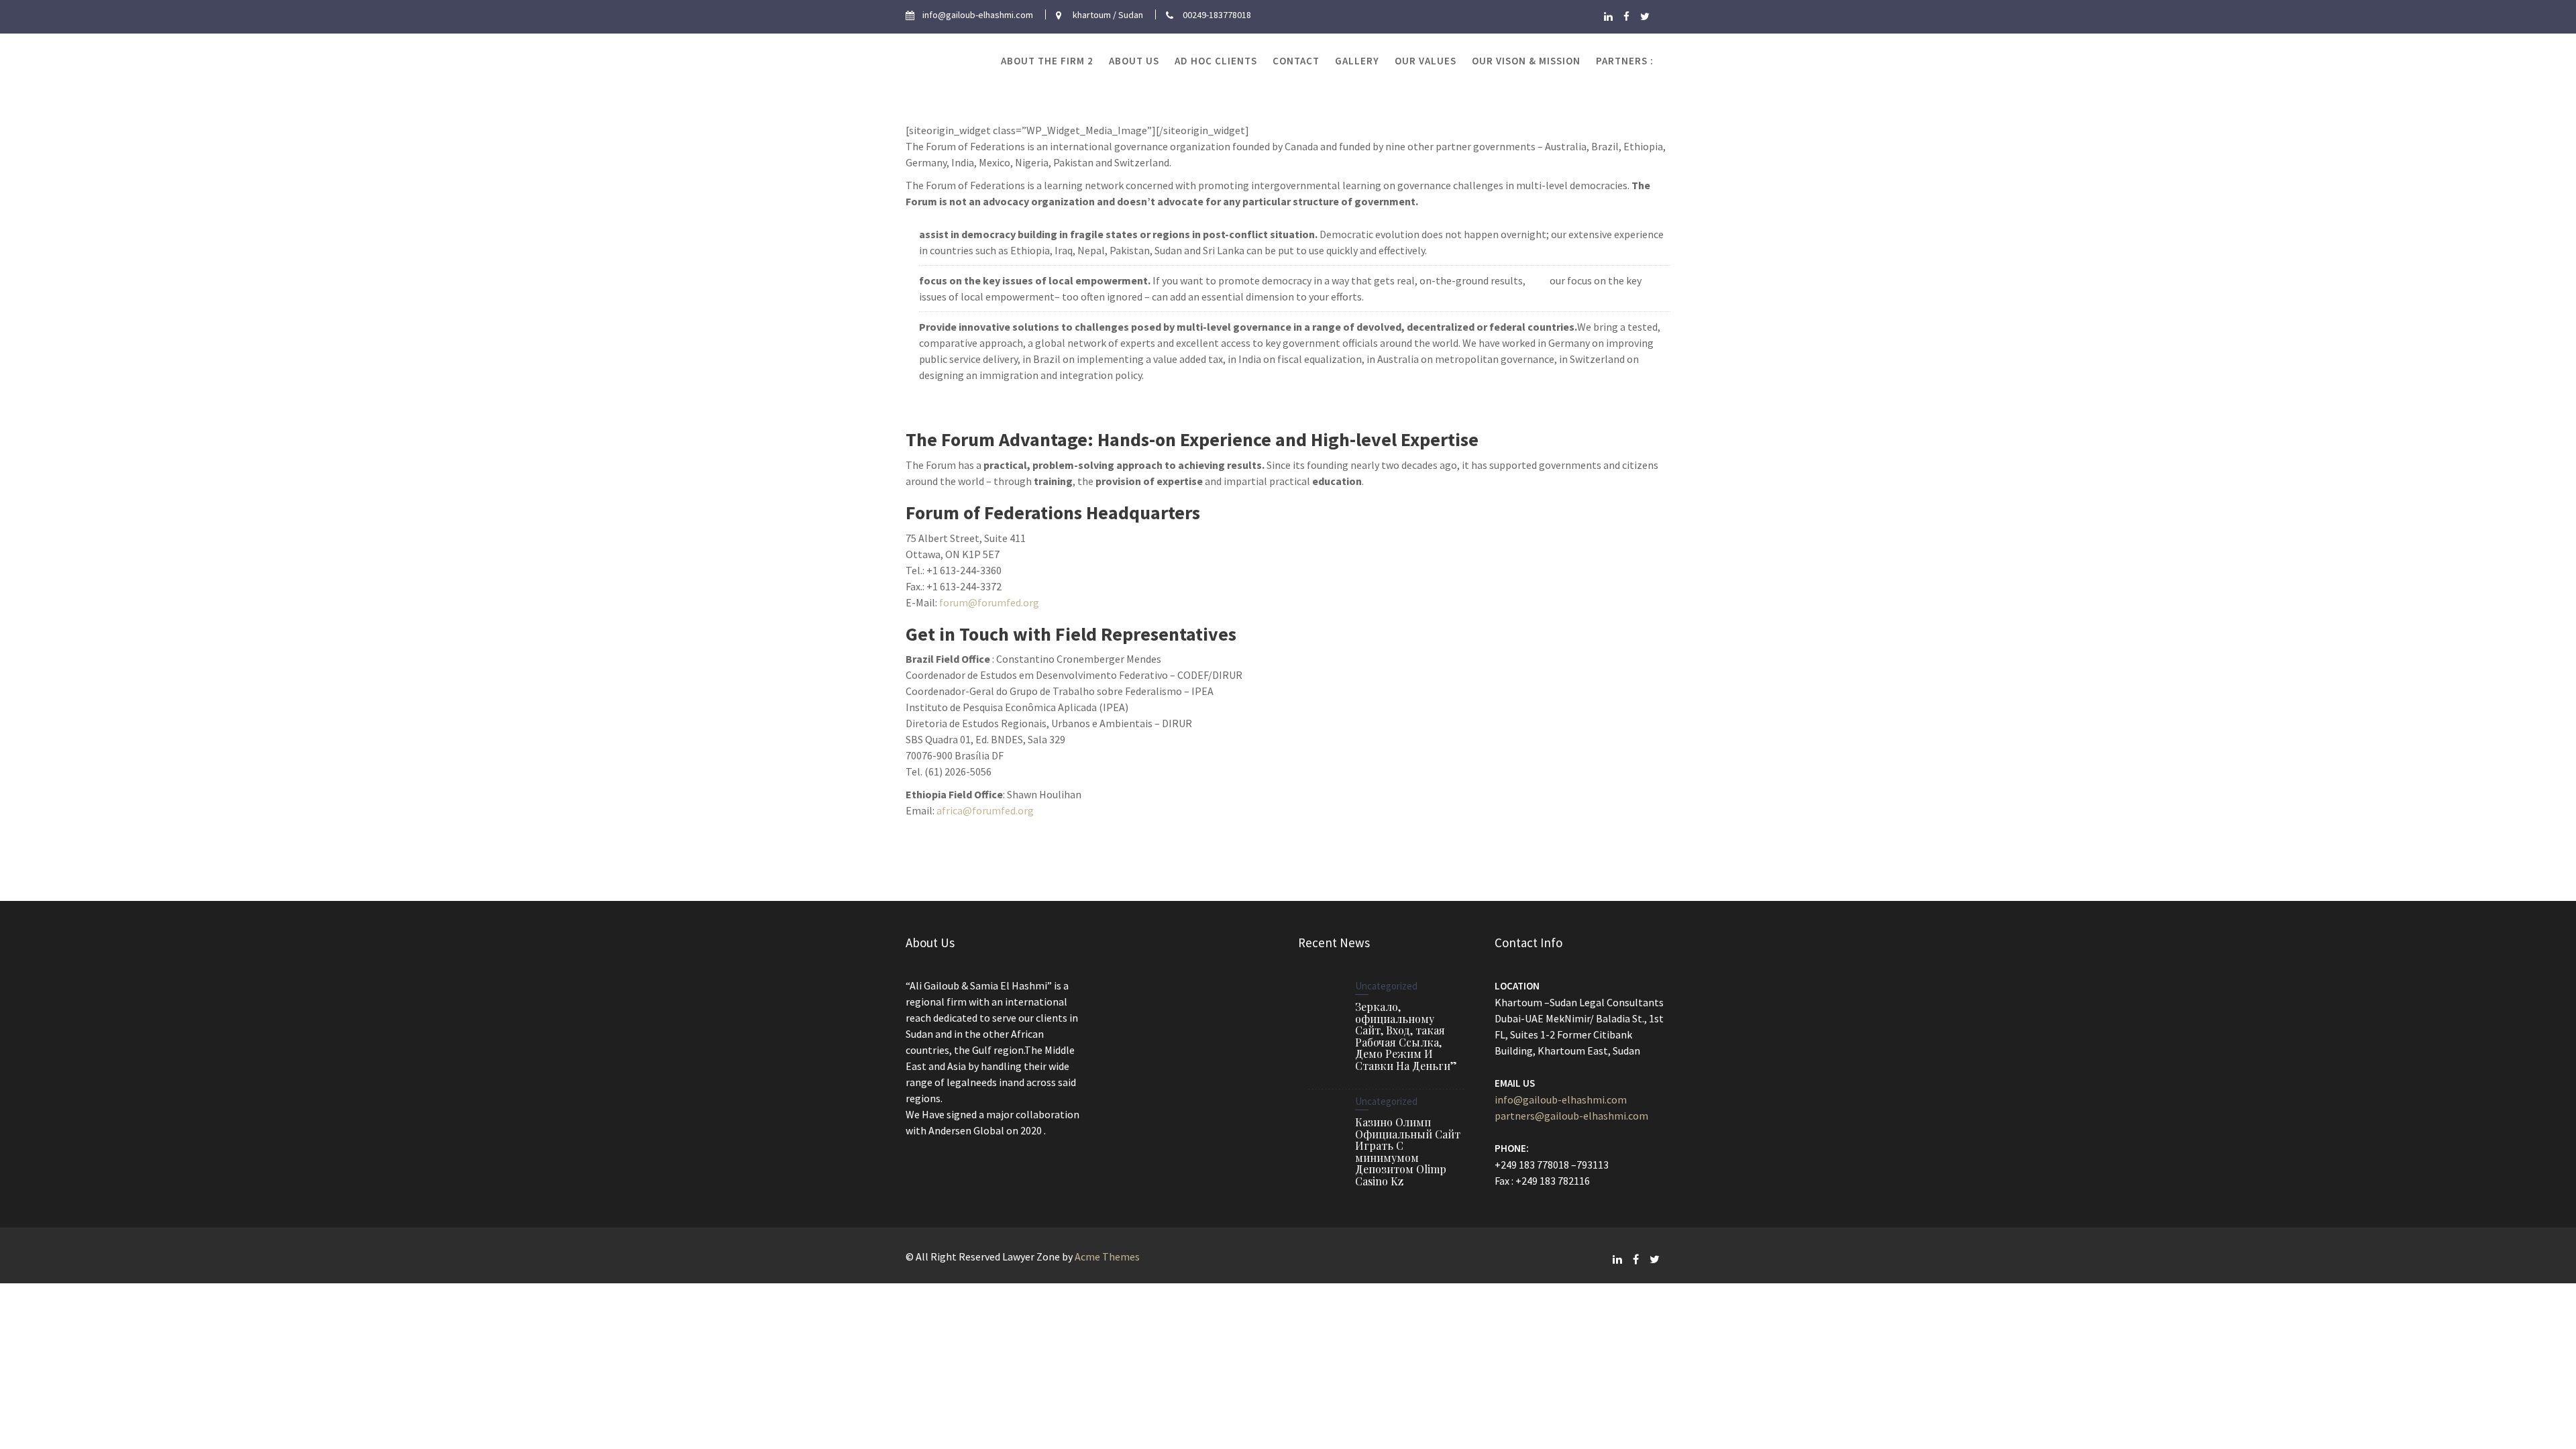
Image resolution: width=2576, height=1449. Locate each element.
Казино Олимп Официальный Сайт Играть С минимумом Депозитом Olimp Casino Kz (1408, 1151)
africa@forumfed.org (985, 810)
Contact (1296, 61)
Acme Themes (1107, 1256)
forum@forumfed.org (989, 602)
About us (1134, 61)
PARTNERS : (1625, 61)
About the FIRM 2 (1047, 61)
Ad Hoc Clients (1216, 61)
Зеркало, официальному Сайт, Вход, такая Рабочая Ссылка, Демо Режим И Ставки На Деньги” (1406, 1036)
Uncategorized (1386, 986)
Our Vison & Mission (1526, 61)
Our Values (1426, 61)
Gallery (1357, 61)
